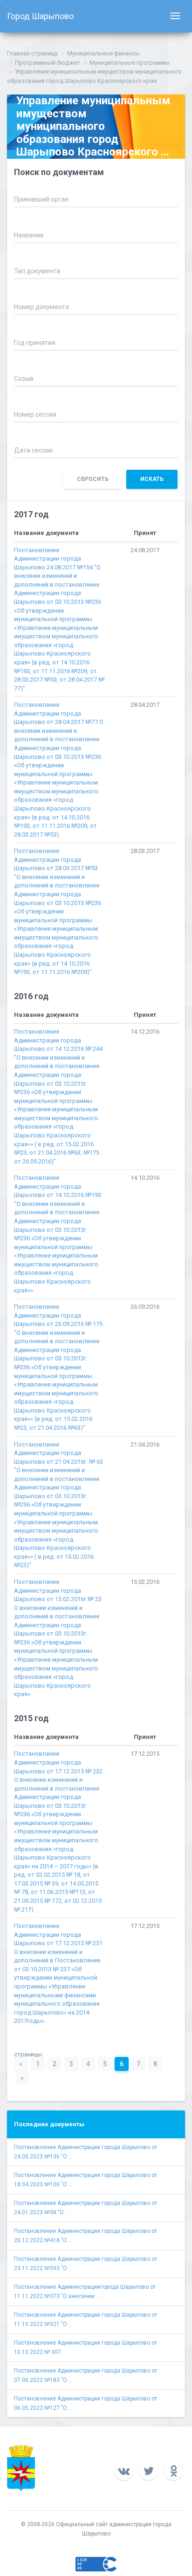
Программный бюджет (48, 63)
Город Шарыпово (40, 16)
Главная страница (32, 53)
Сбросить (93, 479)
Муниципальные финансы (103, 53)
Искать (152, 479)
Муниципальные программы (130, 63)
